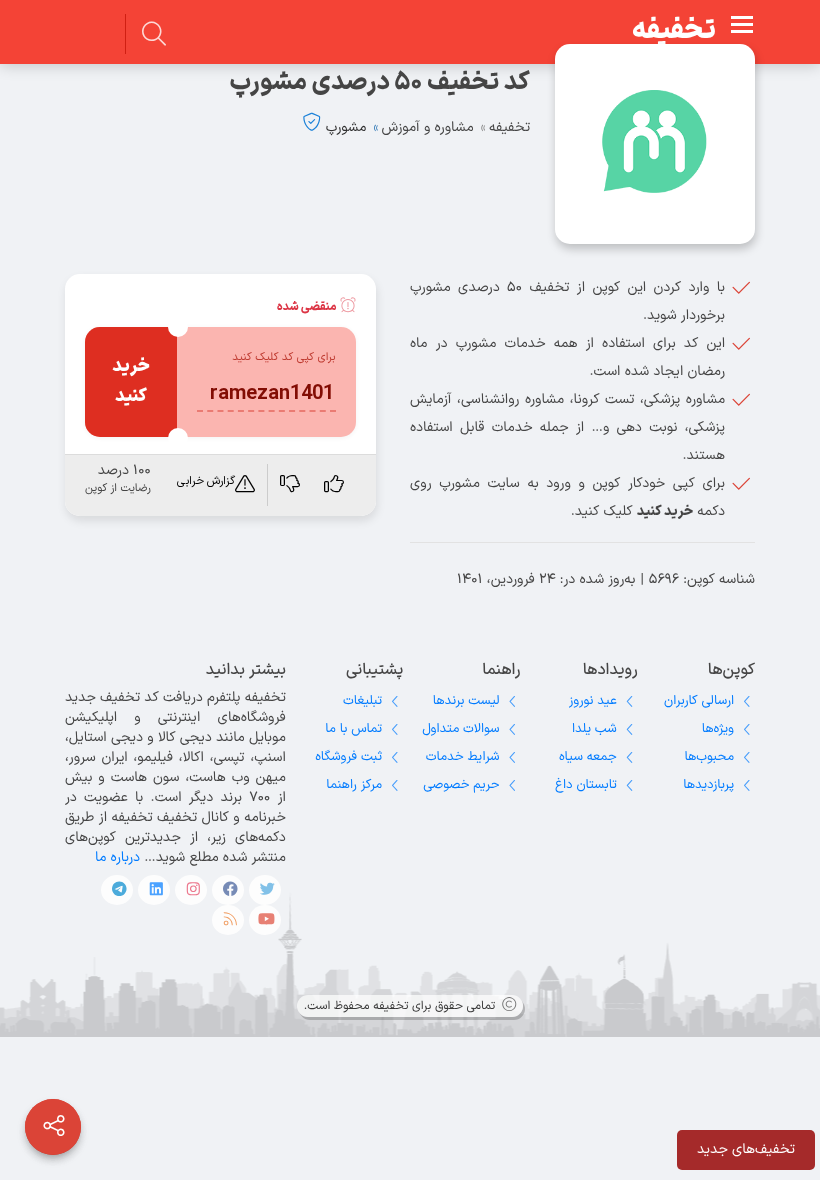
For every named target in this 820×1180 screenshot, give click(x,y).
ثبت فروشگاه (348, 757)
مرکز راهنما (354, 785)
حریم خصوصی (461, 785)
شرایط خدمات (463, 757)
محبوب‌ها (709, 757)
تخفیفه (674, 31)
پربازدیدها (708, 785)
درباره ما (117, 857)
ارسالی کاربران (699, 701)
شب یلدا (594, 729)
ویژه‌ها (718, 729)
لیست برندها (466, 701)
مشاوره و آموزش (428, 127)
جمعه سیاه (588, 757)
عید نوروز (593, 701)
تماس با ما (353, 729)
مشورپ (346, 127)
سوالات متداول (460, 729)
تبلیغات (362, 701)
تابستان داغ (586, 785)
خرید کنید (131, 381)
